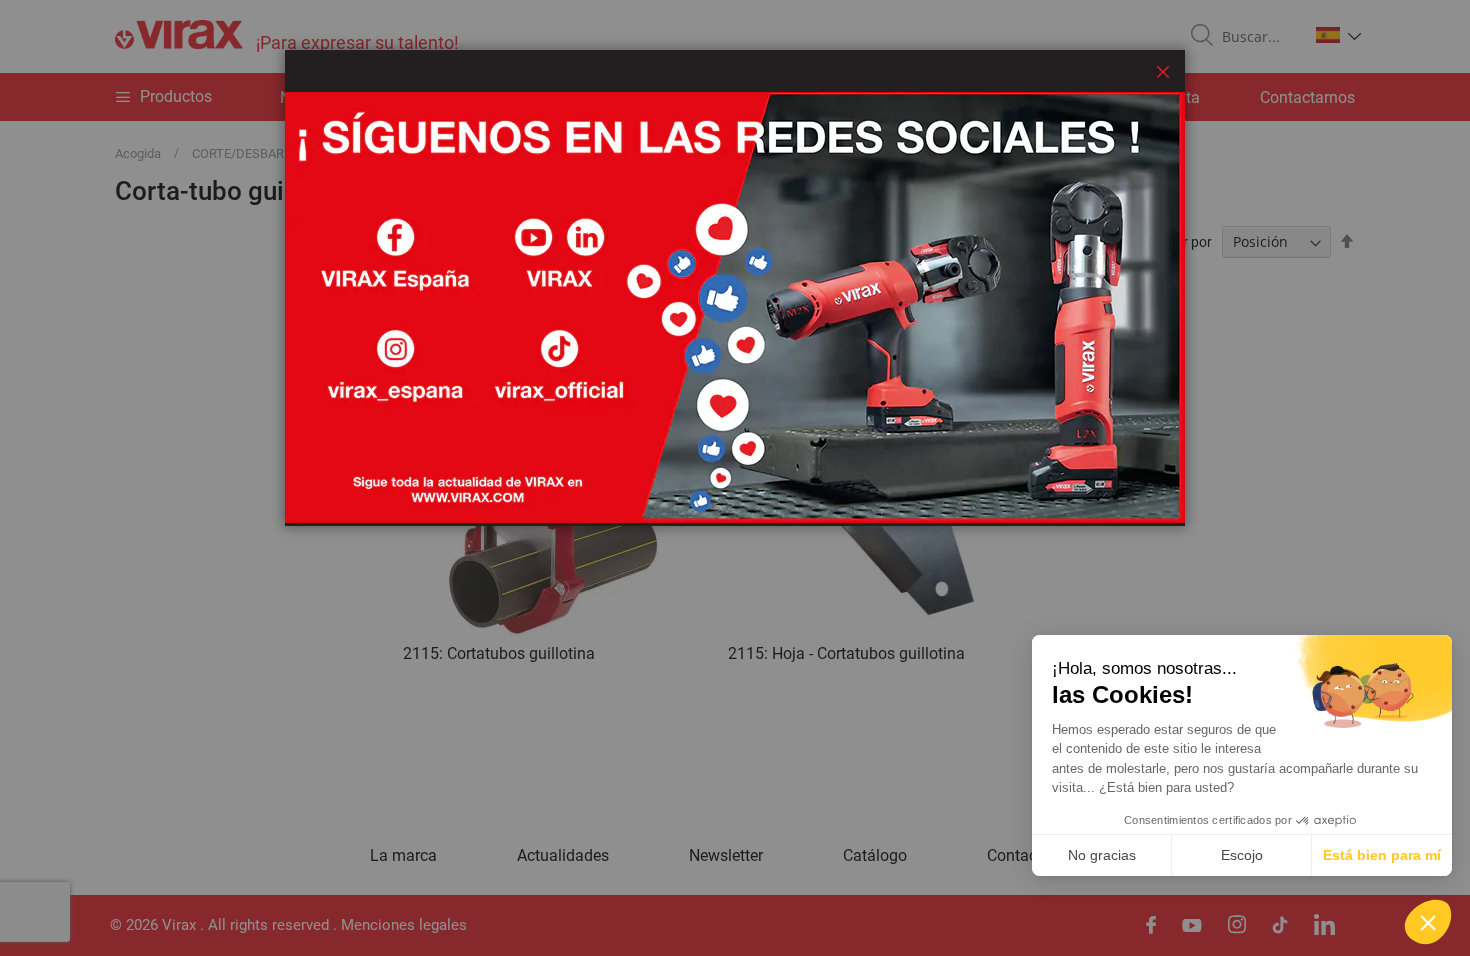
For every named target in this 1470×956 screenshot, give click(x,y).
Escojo (1242, 855)
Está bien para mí (1382, 855)
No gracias (1102, 855)
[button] (1428, 922)
